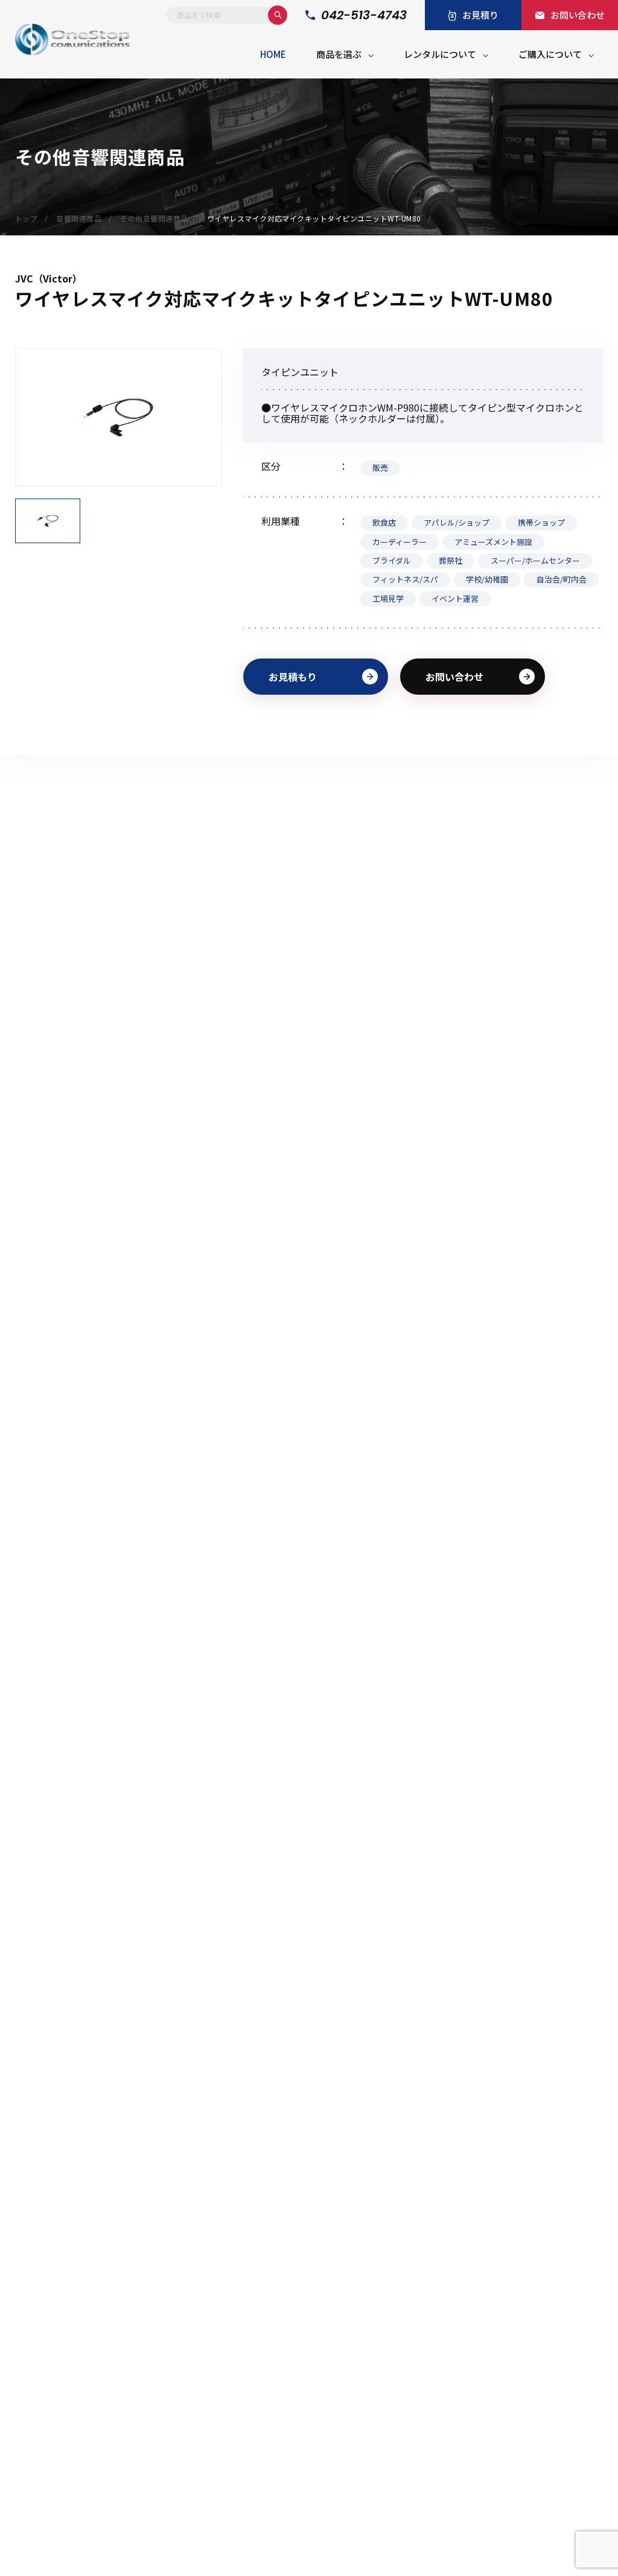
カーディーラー (400, 542)
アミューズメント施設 (493, 542)
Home (273, 54)
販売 (380, 467)
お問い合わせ (454, 677)
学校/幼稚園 (487, 579)
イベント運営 (455, 598)
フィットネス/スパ (405, 579)
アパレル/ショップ (457, 522)
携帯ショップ (541, 522)
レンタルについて (440, 54)
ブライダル (392, 560)
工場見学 (388, 598)
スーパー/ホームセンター (535, 560)
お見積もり (293, 677)
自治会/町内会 (562, 579)
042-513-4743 (364, 15)
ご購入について (550, 54)
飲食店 (384, 522)
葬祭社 (451, 560)
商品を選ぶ (339, 54)
